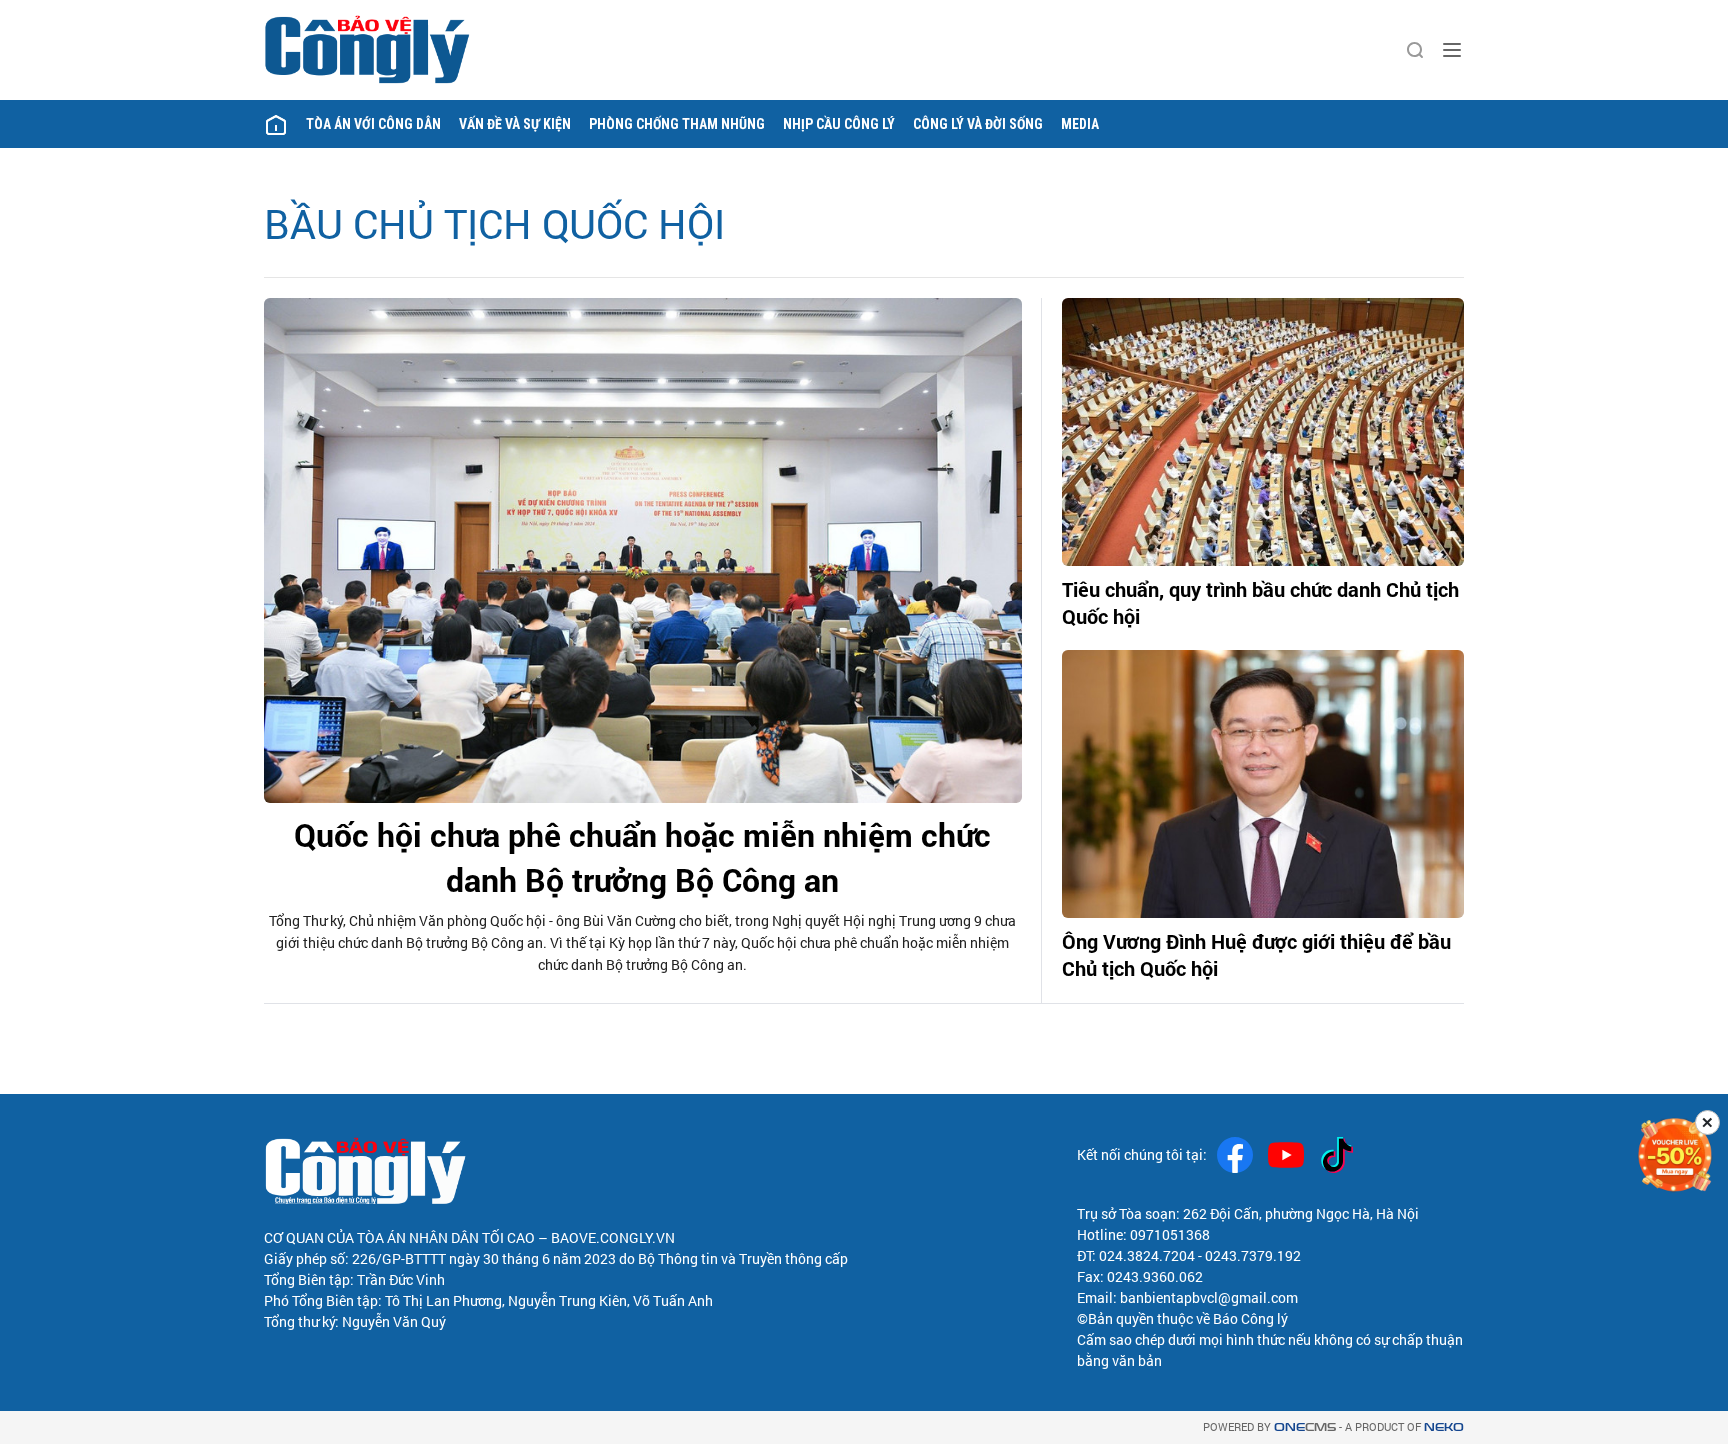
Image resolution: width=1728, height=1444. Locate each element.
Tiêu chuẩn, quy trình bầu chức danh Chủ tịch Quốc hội (1260, 602)
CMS (1305, 1427)
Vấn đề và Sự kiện (515, 124)
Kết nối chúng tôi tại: (1142, 1154)
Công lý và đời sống (978, 124)
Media (1080, 124)
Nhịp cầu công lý (839, 124)
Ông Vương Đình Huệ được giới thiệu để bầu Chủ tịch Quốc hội (1256, 954)
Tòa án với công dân (373, 124)
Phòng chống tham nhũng (677, 124)
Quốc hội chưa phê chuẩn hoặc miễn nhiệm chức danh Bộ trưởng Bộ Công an (642, 857)
